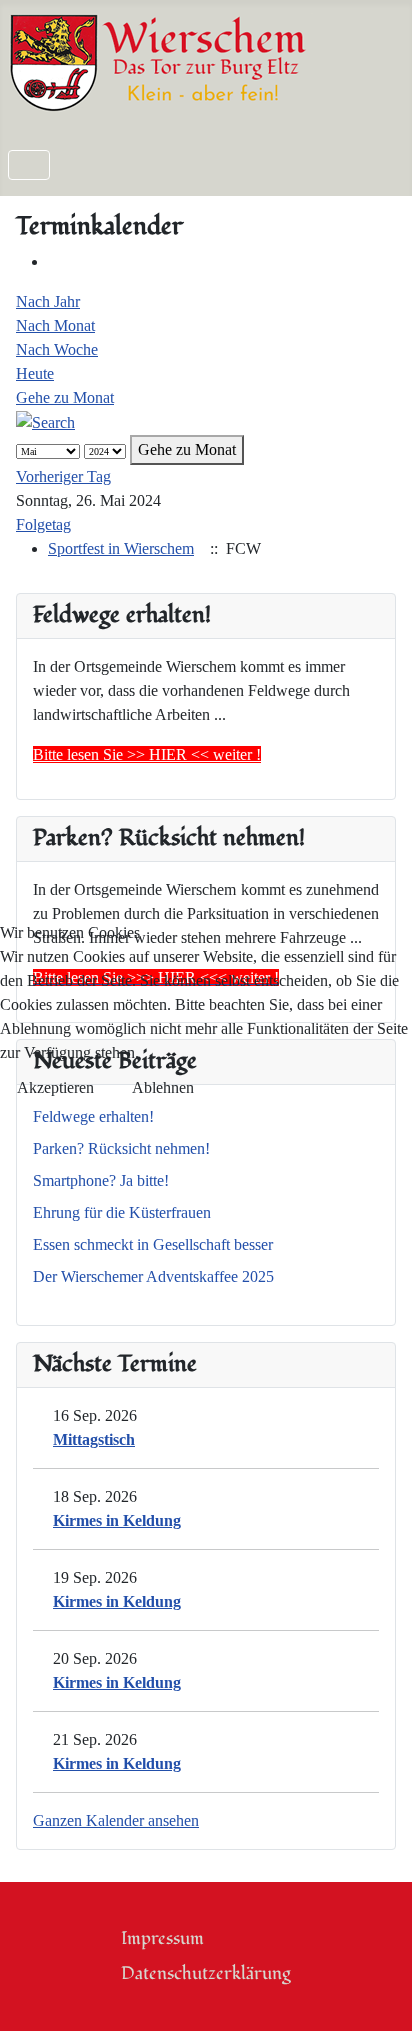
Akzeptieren (55, 1087)
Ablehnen (163, 1087)
